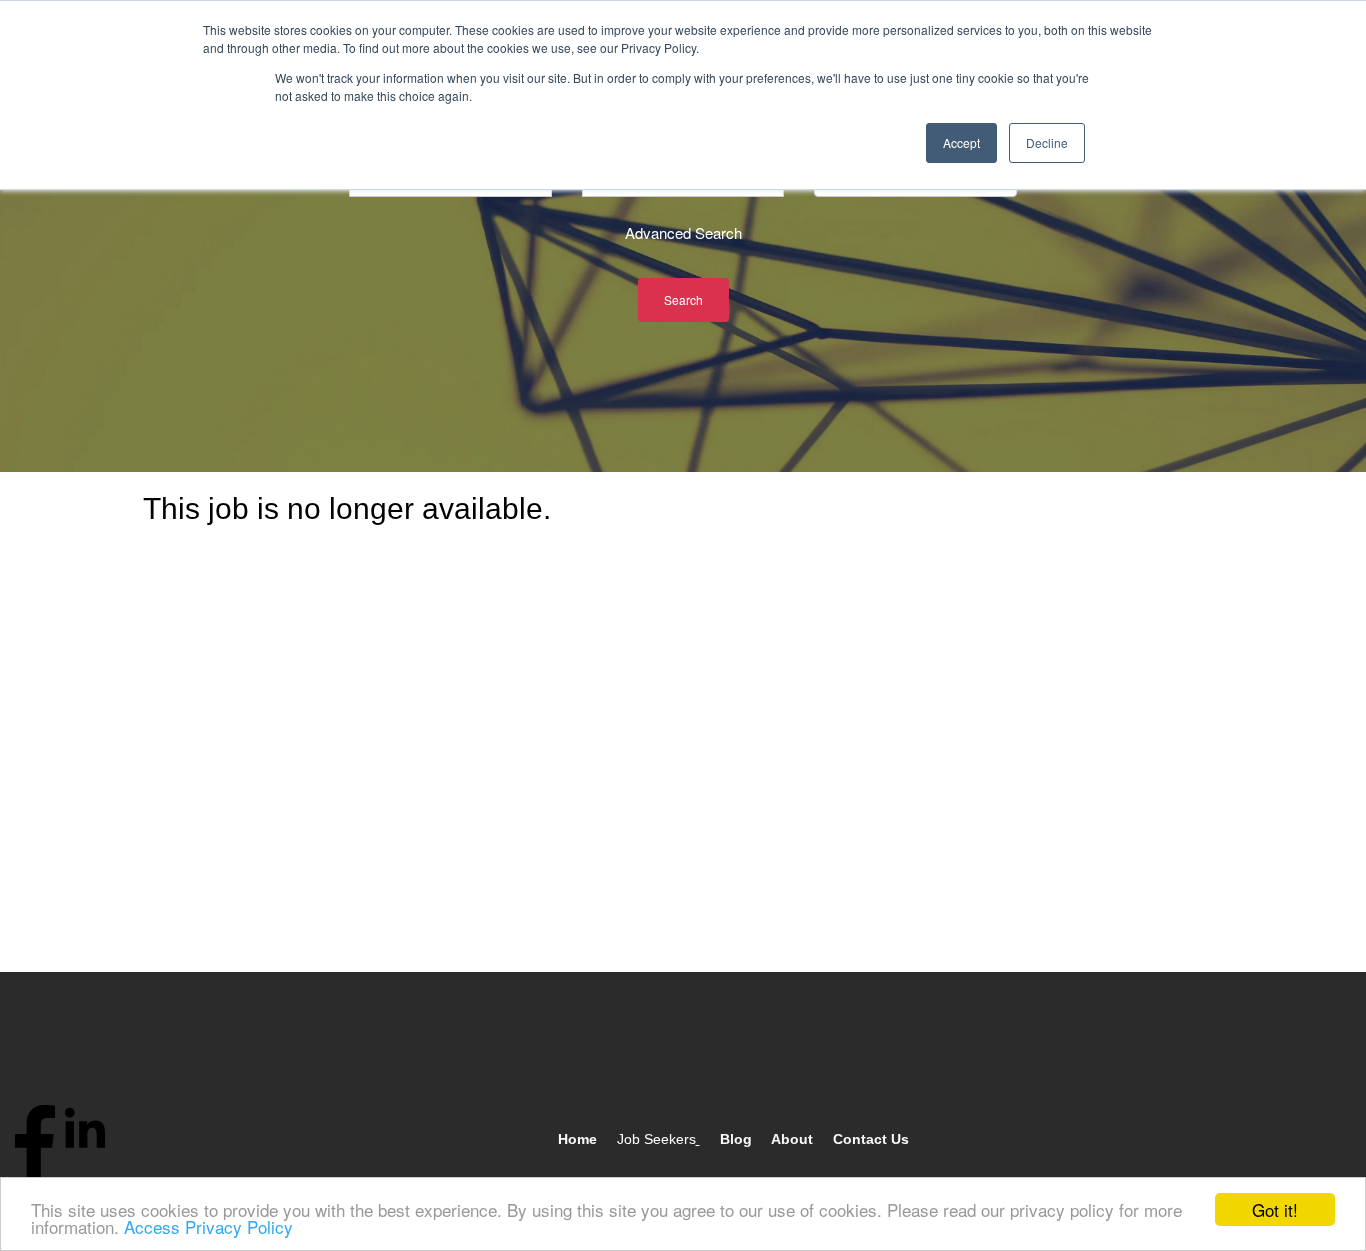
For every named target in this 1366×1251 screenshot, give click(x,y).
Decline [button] (1047, 142)
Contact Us (871, 1139)
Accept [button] (961, 142)
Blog (736, 1139)
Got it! (1275, 1209)
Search (683, 299)
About (792, 1139)
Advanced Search (683, 232)
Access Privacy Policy (208, 1226)
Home (577, 1139)
